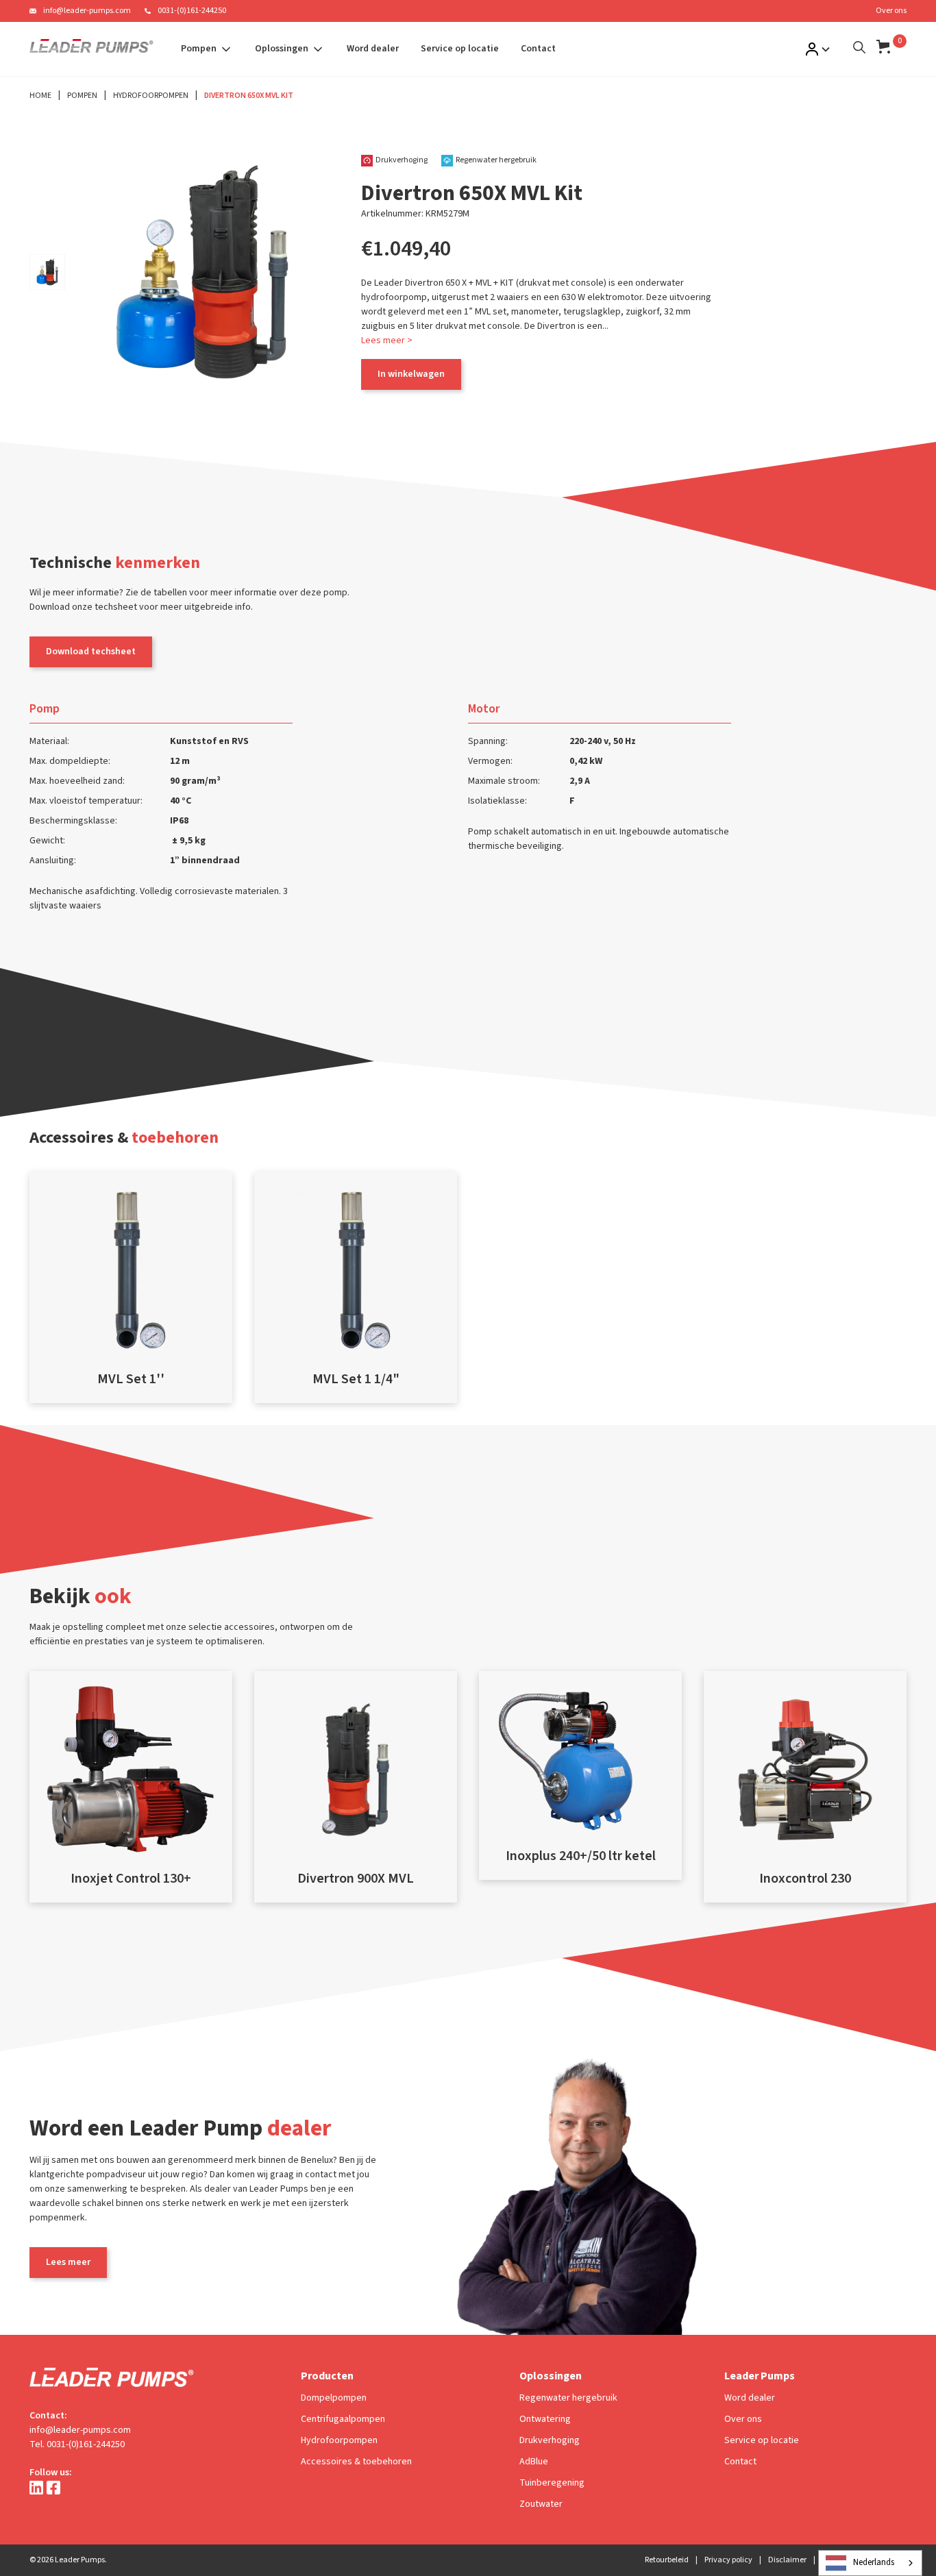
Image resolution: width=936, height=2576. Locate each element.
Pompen (82, 96)
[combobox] (870, 2563)
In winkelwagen (411, 374)
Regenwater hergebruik (568, 2398)
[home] (91, 49)
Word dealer (373, 49)
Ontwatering (545, 2419)
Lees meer (68, 2262)
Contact (538, 49)
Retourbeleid (667, 2560)
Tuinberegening (552, 2483)
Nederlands (874, 2562)
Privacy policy (728, 2560)
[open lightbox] (47, 272)
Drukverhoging (550, 2440)
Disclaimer (787, 2560)
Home (40, 96)
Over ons (891, 11)
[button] (207, 49)
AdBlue (534, 2462)
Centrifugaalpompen (343, 2419)
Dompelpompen (334, 2398)
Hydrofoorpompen (151, 96)
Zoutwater (541, 2504)
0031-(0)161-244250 (192, 11)
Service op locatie (460, 49)
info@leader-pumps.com (87, 11)
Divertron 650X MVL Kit (249, 96)
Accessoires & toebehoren (356, 2462)
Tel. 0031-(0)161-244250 (77, 2444)
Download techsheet (91, 652)
